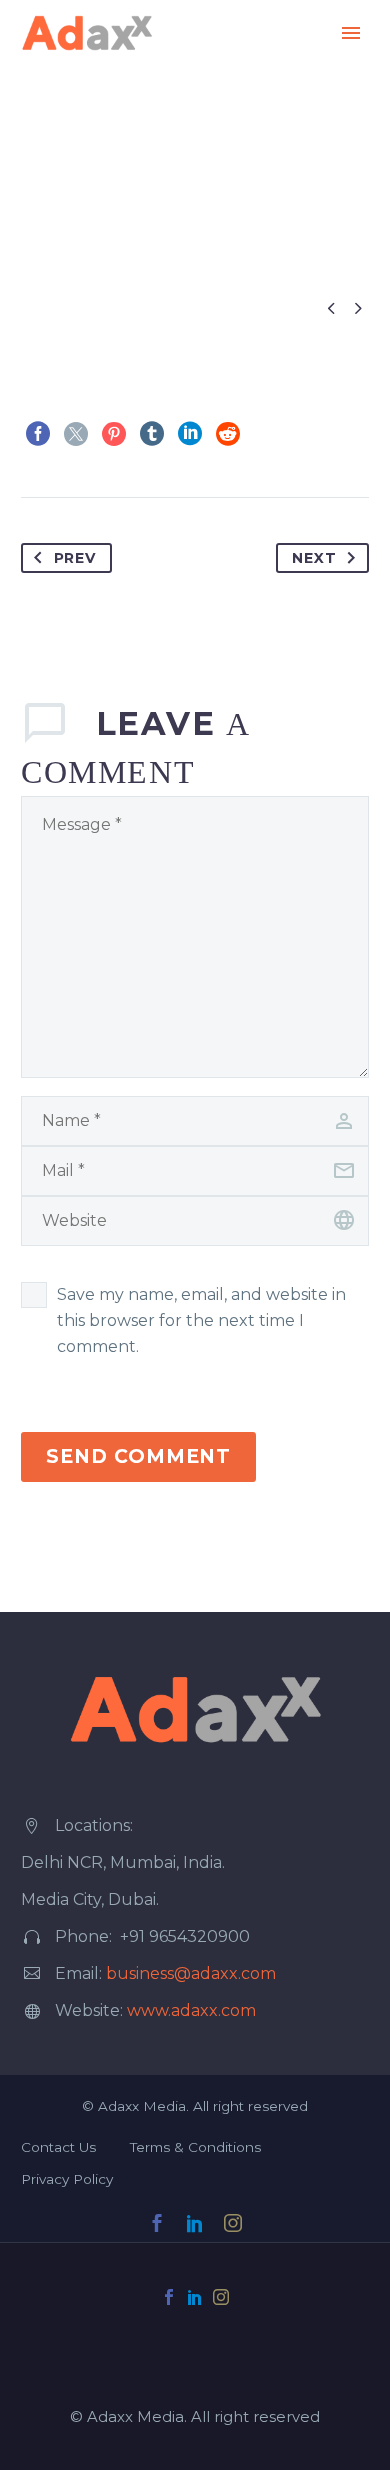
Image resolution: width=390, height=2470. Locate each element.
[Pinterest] (114, 434)
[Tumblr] (152, 434)
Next (314, 558)
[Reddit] (228, 434)
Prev (75, 558)
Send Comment (138, 1456)
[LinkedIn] (190, 434)
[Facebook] (38, 434)
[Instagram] (221, 2297)
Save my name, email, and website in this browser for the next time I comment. (201, 1320)
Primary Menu (351, 33)
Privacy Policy (67, 2179)
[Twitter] (76, 434)
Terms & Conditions (195, 2147)
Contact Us (58, 2147)
